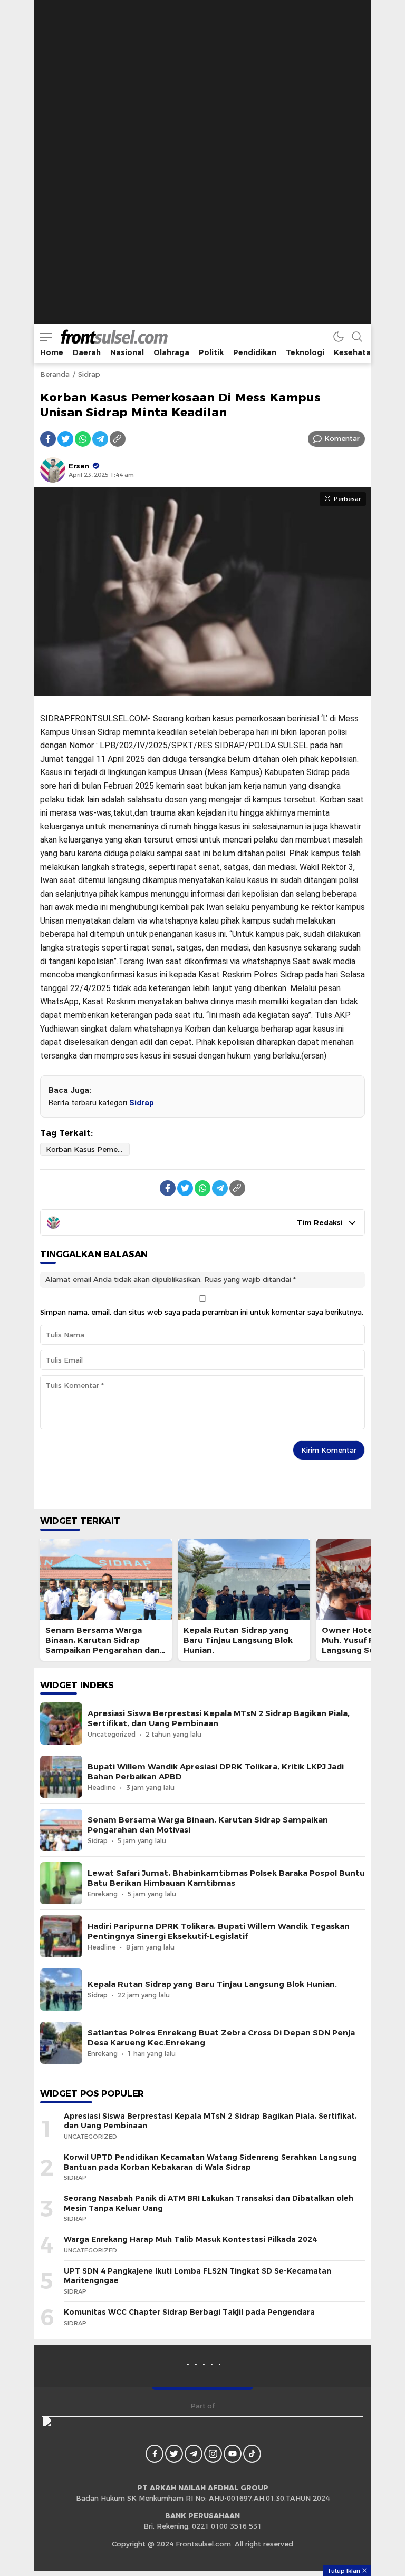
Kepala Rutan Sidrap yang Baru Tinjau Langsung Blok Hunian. (238, 1640)
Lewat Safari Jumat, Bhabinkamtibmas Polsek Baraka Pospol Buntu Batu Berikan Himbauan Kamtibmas (226, 1878)
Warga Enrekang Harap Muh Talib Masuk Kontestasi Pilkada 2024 (190, 2239)
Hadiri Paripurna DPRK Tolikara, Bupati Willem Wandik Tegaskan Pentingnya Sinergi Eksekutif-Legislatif (219, 1931)
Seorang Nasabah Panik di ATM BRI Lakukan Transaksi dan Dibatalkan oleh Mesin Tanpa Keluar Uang (209, 2203)
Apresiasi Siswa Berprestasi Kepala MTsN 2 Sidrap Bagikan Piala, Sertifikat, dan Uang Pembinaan (219, 1718)
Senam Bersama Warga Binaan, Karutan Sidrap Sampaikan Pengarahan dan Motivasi (103, 1645)
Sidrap (89, 374)
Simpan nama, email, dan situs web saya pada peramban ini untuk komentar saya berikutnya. (202, 1312)
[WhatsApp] (83, 439)
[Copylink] (118, 439)
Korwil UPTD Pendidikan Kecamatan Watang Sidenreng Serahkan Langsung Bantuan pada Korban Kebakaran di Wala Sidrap (210, 2162)
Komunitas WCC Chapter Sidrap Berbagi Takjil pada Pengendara (189, 2312)
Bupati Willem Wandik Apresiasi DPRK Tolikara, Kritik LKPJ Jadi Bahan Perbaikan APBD (216, 1772)
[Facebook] (48, 439)
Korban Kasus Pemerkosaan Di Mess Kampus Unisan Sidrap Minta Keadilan (88, 1149)
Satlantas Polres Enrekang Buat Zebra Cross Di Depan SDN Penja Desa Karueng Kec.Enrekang (221, 2038)
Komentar (342, 438)
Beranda (55, 374)
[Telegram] (100, 439)
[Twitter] (65, 439)
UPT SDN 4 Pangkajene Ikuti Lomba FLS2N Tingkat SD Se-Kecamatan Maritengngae (197, 2276)
